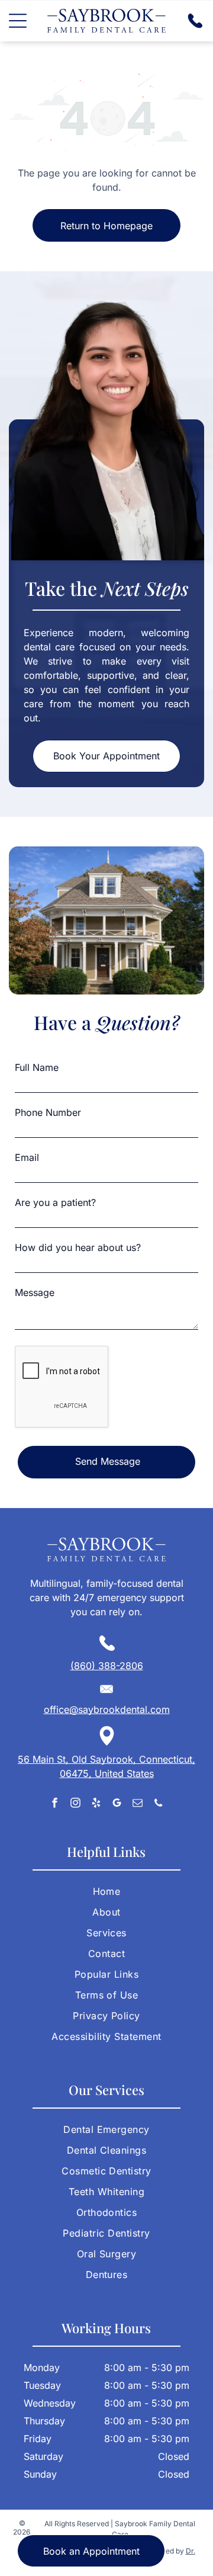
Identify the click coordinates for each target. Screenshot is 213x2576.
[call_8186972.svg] (195, 26)
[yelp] (96, 1804)
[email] (138, 1804)
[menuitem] (106, 1896)
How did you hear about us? (78, 1247)
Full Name (37, 1067)
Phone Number (48, 1112)
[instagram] (75, 1804)
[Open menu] (18, 21)
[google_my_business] (117, 1804)
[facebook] (55, 1804)
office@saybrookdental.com (107, 1709)
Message (35, 1292)
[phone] (158, 1804)
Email (27, 1157)
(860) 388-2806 (107, 1666)
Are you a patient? (55, 1202)
